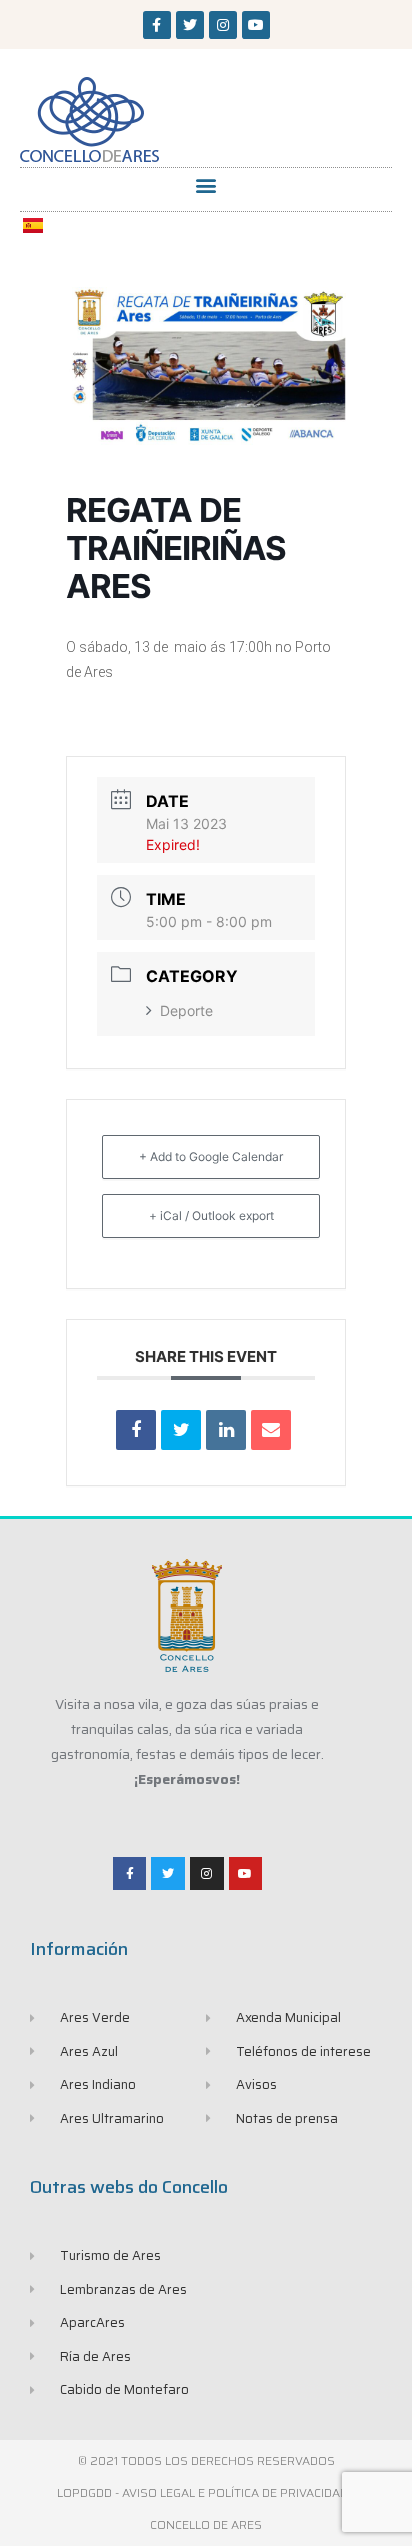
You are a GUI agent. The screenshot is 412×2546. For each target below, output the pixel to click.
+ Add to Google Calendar (211, 1156)
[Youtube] (256, 25)
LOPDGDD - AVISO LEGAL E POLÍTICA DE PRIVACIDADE (206, 2492)
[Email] (271, 1430)
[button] (206, 184)
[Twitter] (190, 25)
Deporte (186, 1010)
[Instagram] (223, 25)
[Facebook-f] (157, 25)
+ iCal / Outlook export (211, 1215)
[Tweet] (181, 1430)
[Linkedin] (226, 1430)
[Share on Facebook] (136, 1430)
